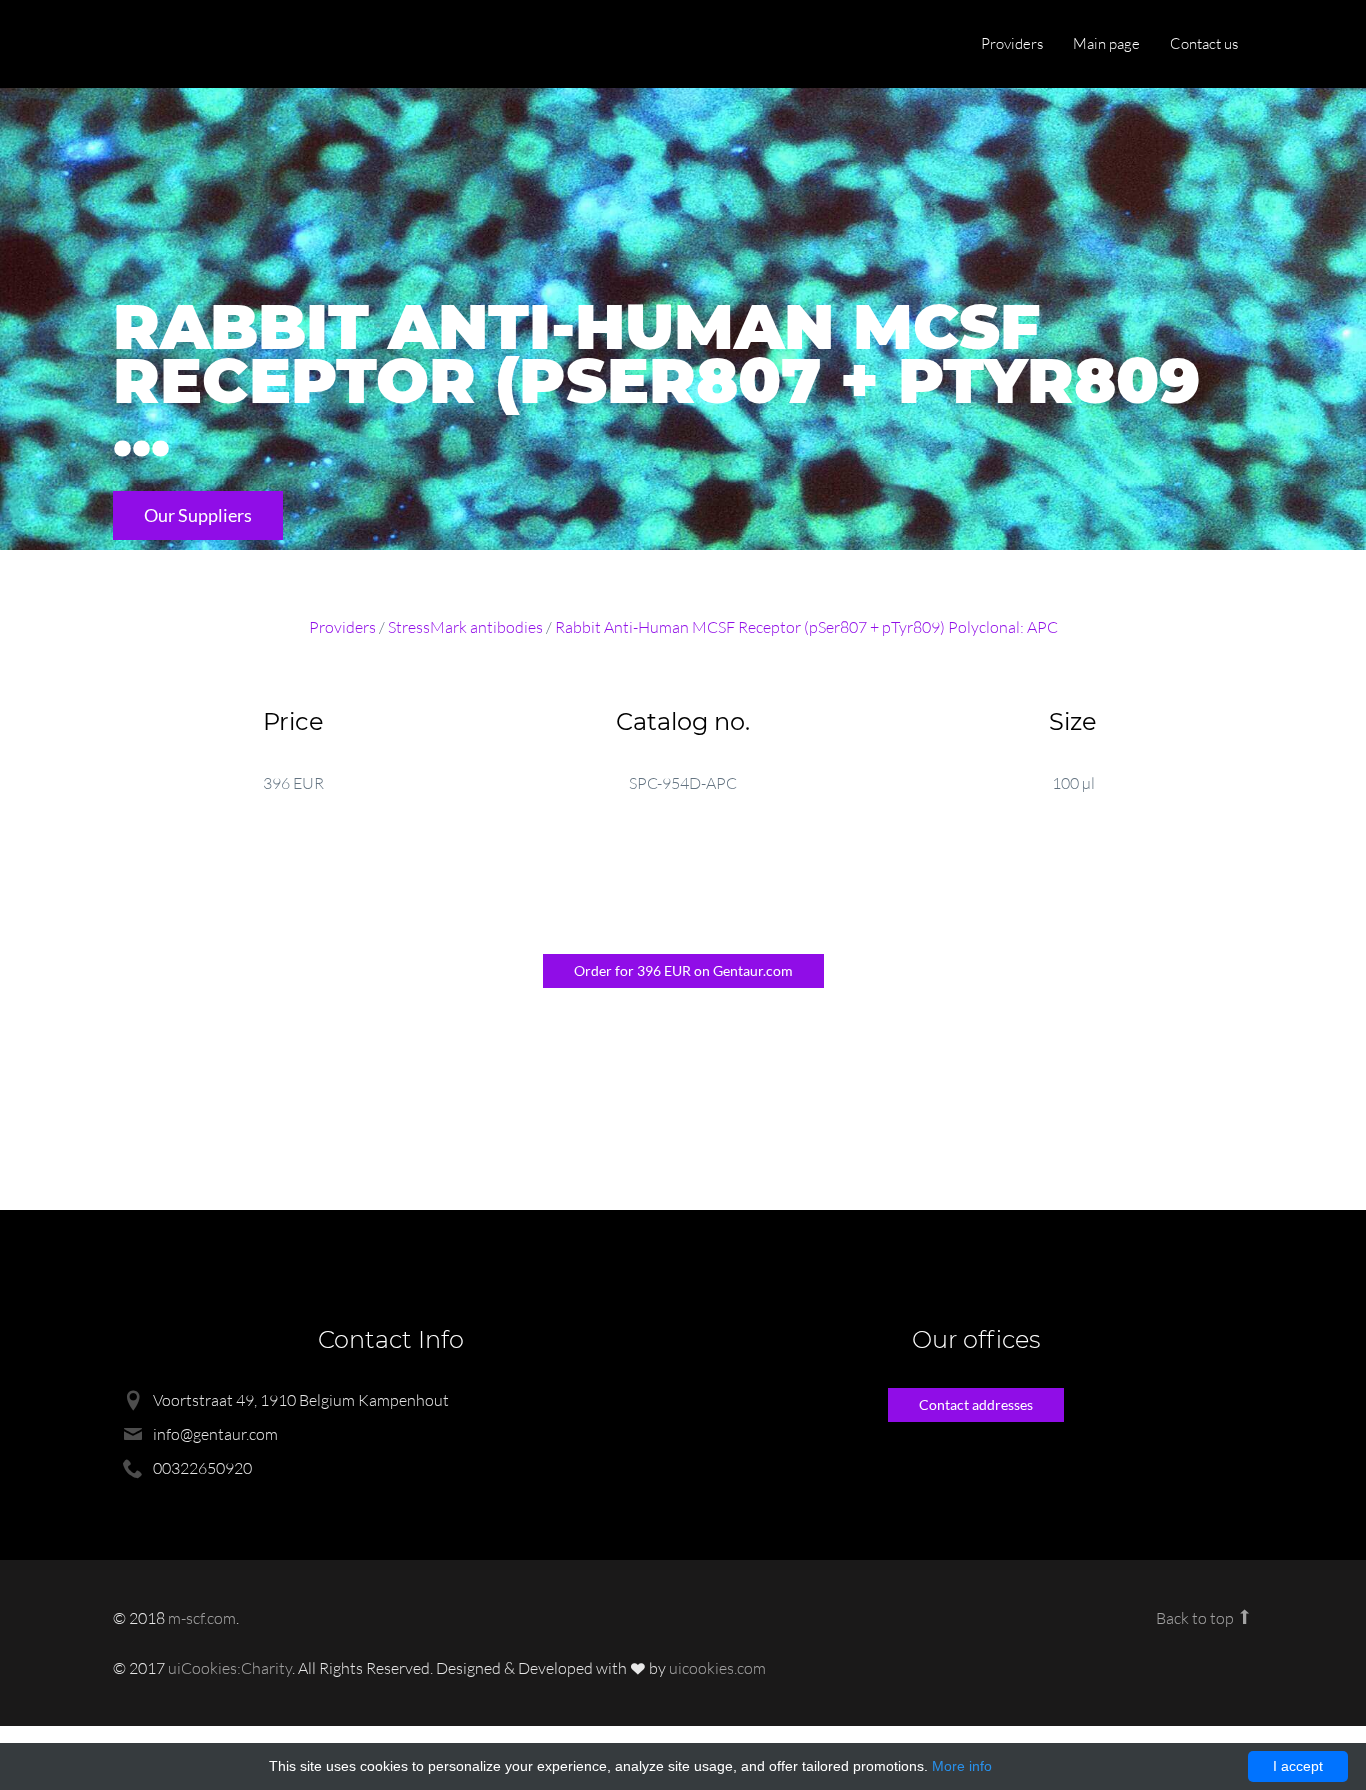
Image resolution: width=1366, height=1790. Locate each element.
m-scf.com (202, 1618)
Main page (1106, 43)
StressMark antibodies (465, 627)
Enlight (208, 45)
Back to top (1196, 1618)
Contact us (1204, 43)
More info (962, 1766)
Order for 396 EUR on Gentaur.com (683, 970)
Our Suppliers (198, 515)
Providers (1012, 43)
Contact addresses (976, 1404)
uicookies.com (717, 1668)
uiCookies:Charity (230, 1668)
